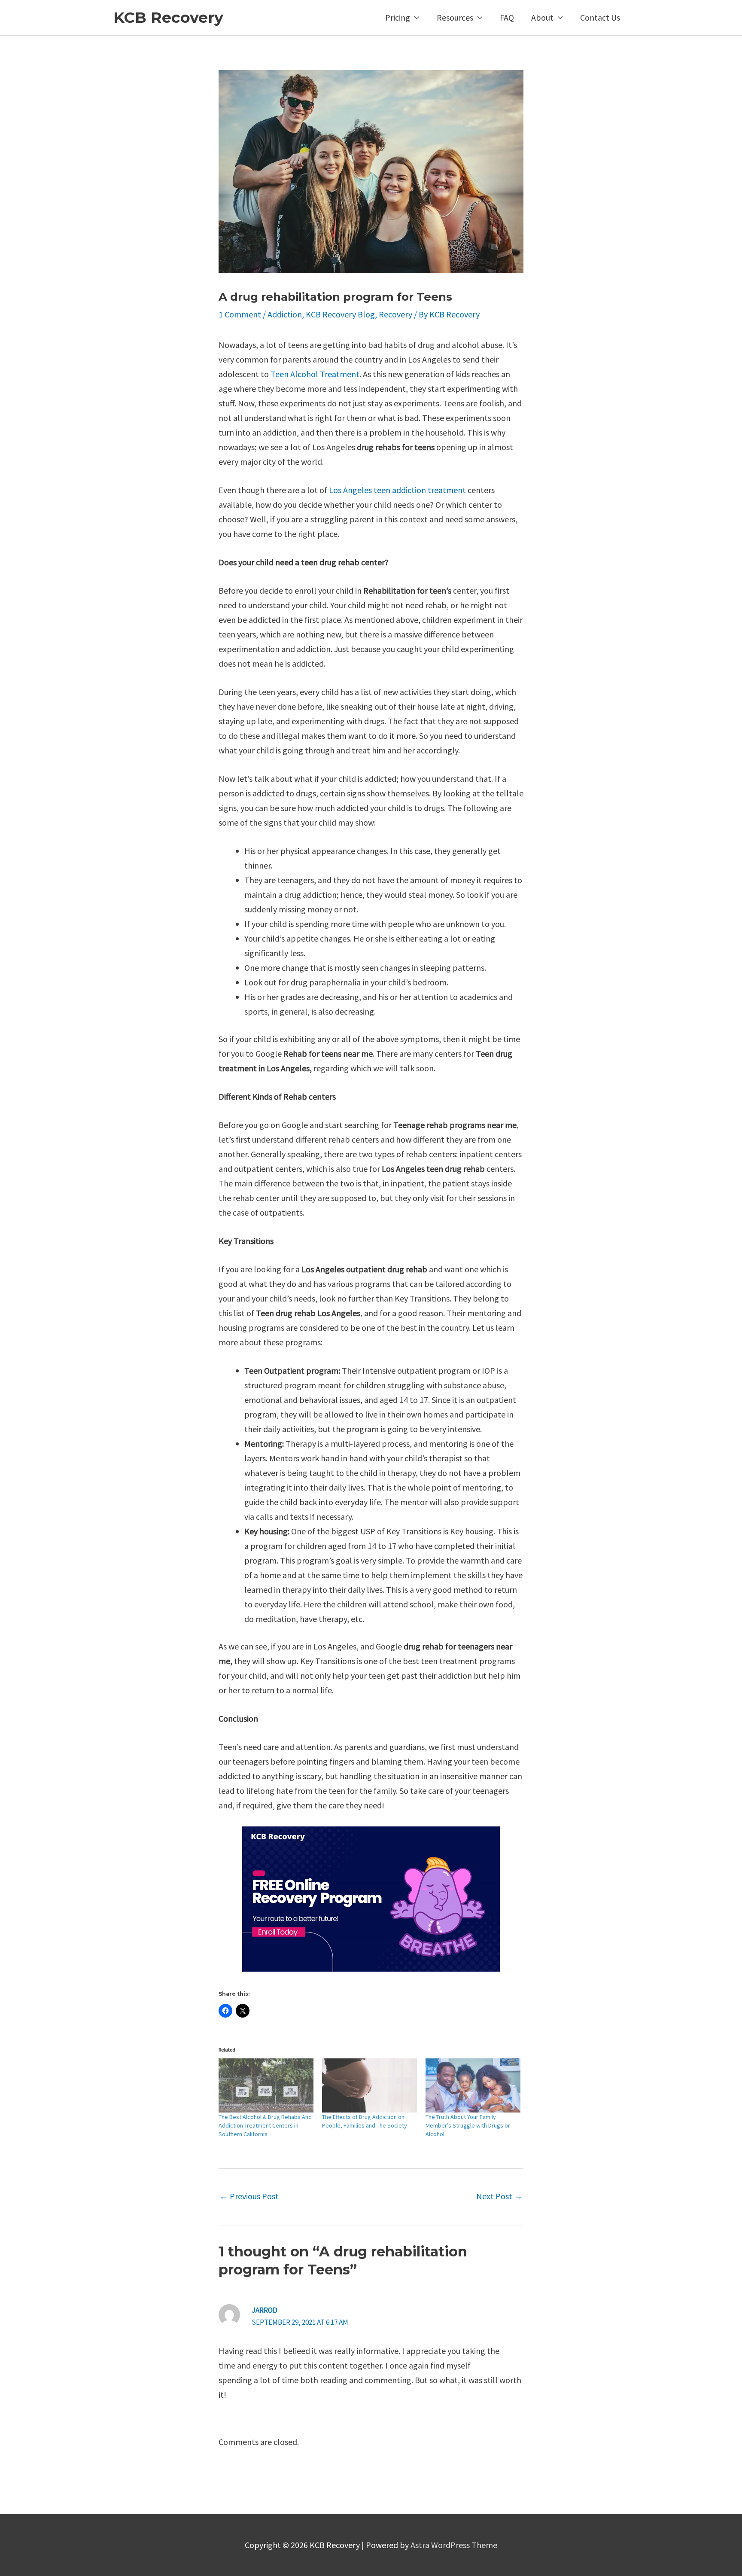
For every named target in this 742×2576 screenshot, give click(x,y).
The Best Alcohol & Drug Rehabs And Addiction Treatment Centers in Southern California (265, 2125)
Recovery (395, 314)
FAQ (507, 17)
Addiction (285, 314)
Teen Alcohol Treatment (315, 374)
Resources (455, 17)
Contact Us (600, 17)
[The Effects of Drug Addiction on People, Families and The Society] (369, 2085)
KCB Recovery (168, 17)
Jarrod (265, 2310)
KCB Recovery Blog (340, 314)
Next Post (499, 2196)
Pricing (398, 17)
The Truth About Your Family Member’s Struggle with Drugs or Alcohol (468, 2125)
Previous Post (249, 2196)
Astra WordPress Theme (454, 2545)
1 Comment (240, 314)
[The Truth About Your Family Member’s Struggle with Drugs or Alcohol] (473, 2085)
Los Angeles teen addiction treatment (397, 490)
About (542, 17)
